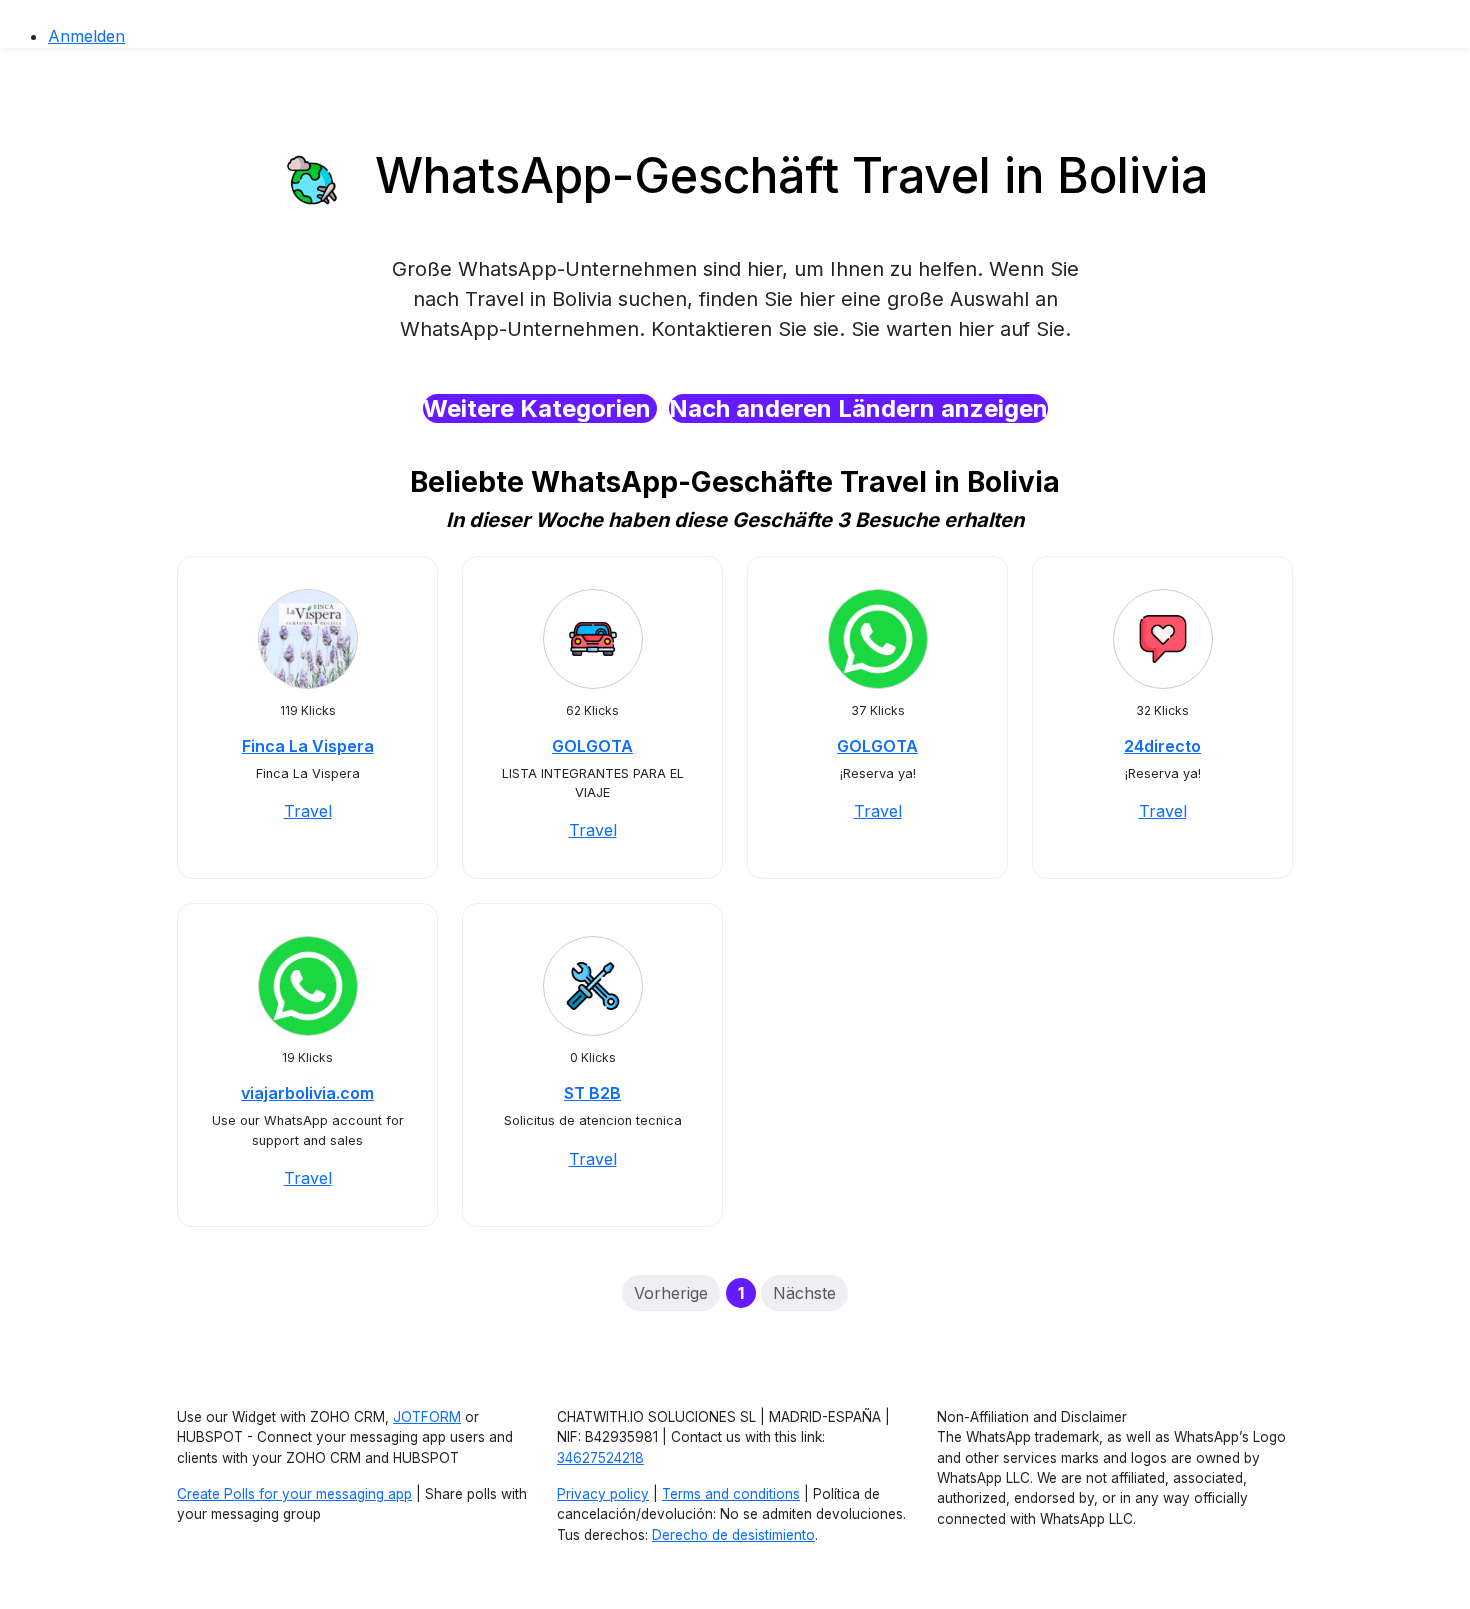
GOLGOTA (592, 746)
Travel (308, 811)
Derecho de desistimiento (733, 1535)
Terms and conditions (731, 1494)
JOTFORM (427, 1417)
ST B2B (592, 1093)
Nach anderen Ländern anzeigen (858, 408)
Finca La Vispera (308, 746)
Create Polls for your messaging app (294, 1494)
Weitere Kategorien (540, 408)
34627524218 (600, 1458)
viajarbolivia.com (307, 1093)
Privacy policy (603, 1494)
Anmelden (86, 36)
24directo (1162, 746)
